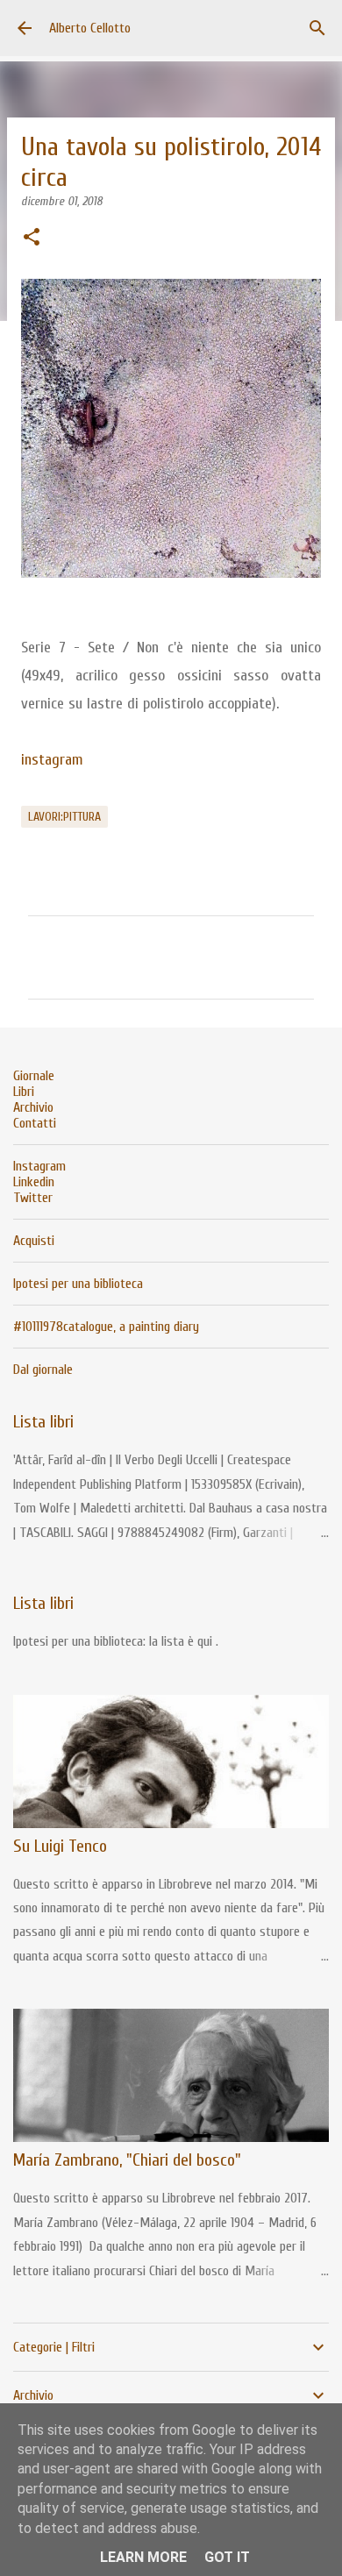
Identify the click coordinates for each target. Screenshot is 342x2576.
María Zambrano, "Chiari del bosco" (127, 2160)
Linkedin (34, 1182)
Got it (227, 2557)
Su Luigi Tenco (60, 1846)
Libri (24, 1092)
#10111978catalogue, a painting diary (106, 1327)
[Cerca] (317, 28)
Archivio (33, 1107)
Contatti (35, 1123)
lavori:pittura (64, 817)
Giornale (34, 1076)
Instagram (39, 1166)
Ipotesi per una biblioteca (78, 1284)
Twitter (33, 1198)
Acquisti (34, 1241)
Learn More (143, 2557)
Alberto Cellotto (90, 28)
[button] (32, 238)
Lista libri (43, 1422)
